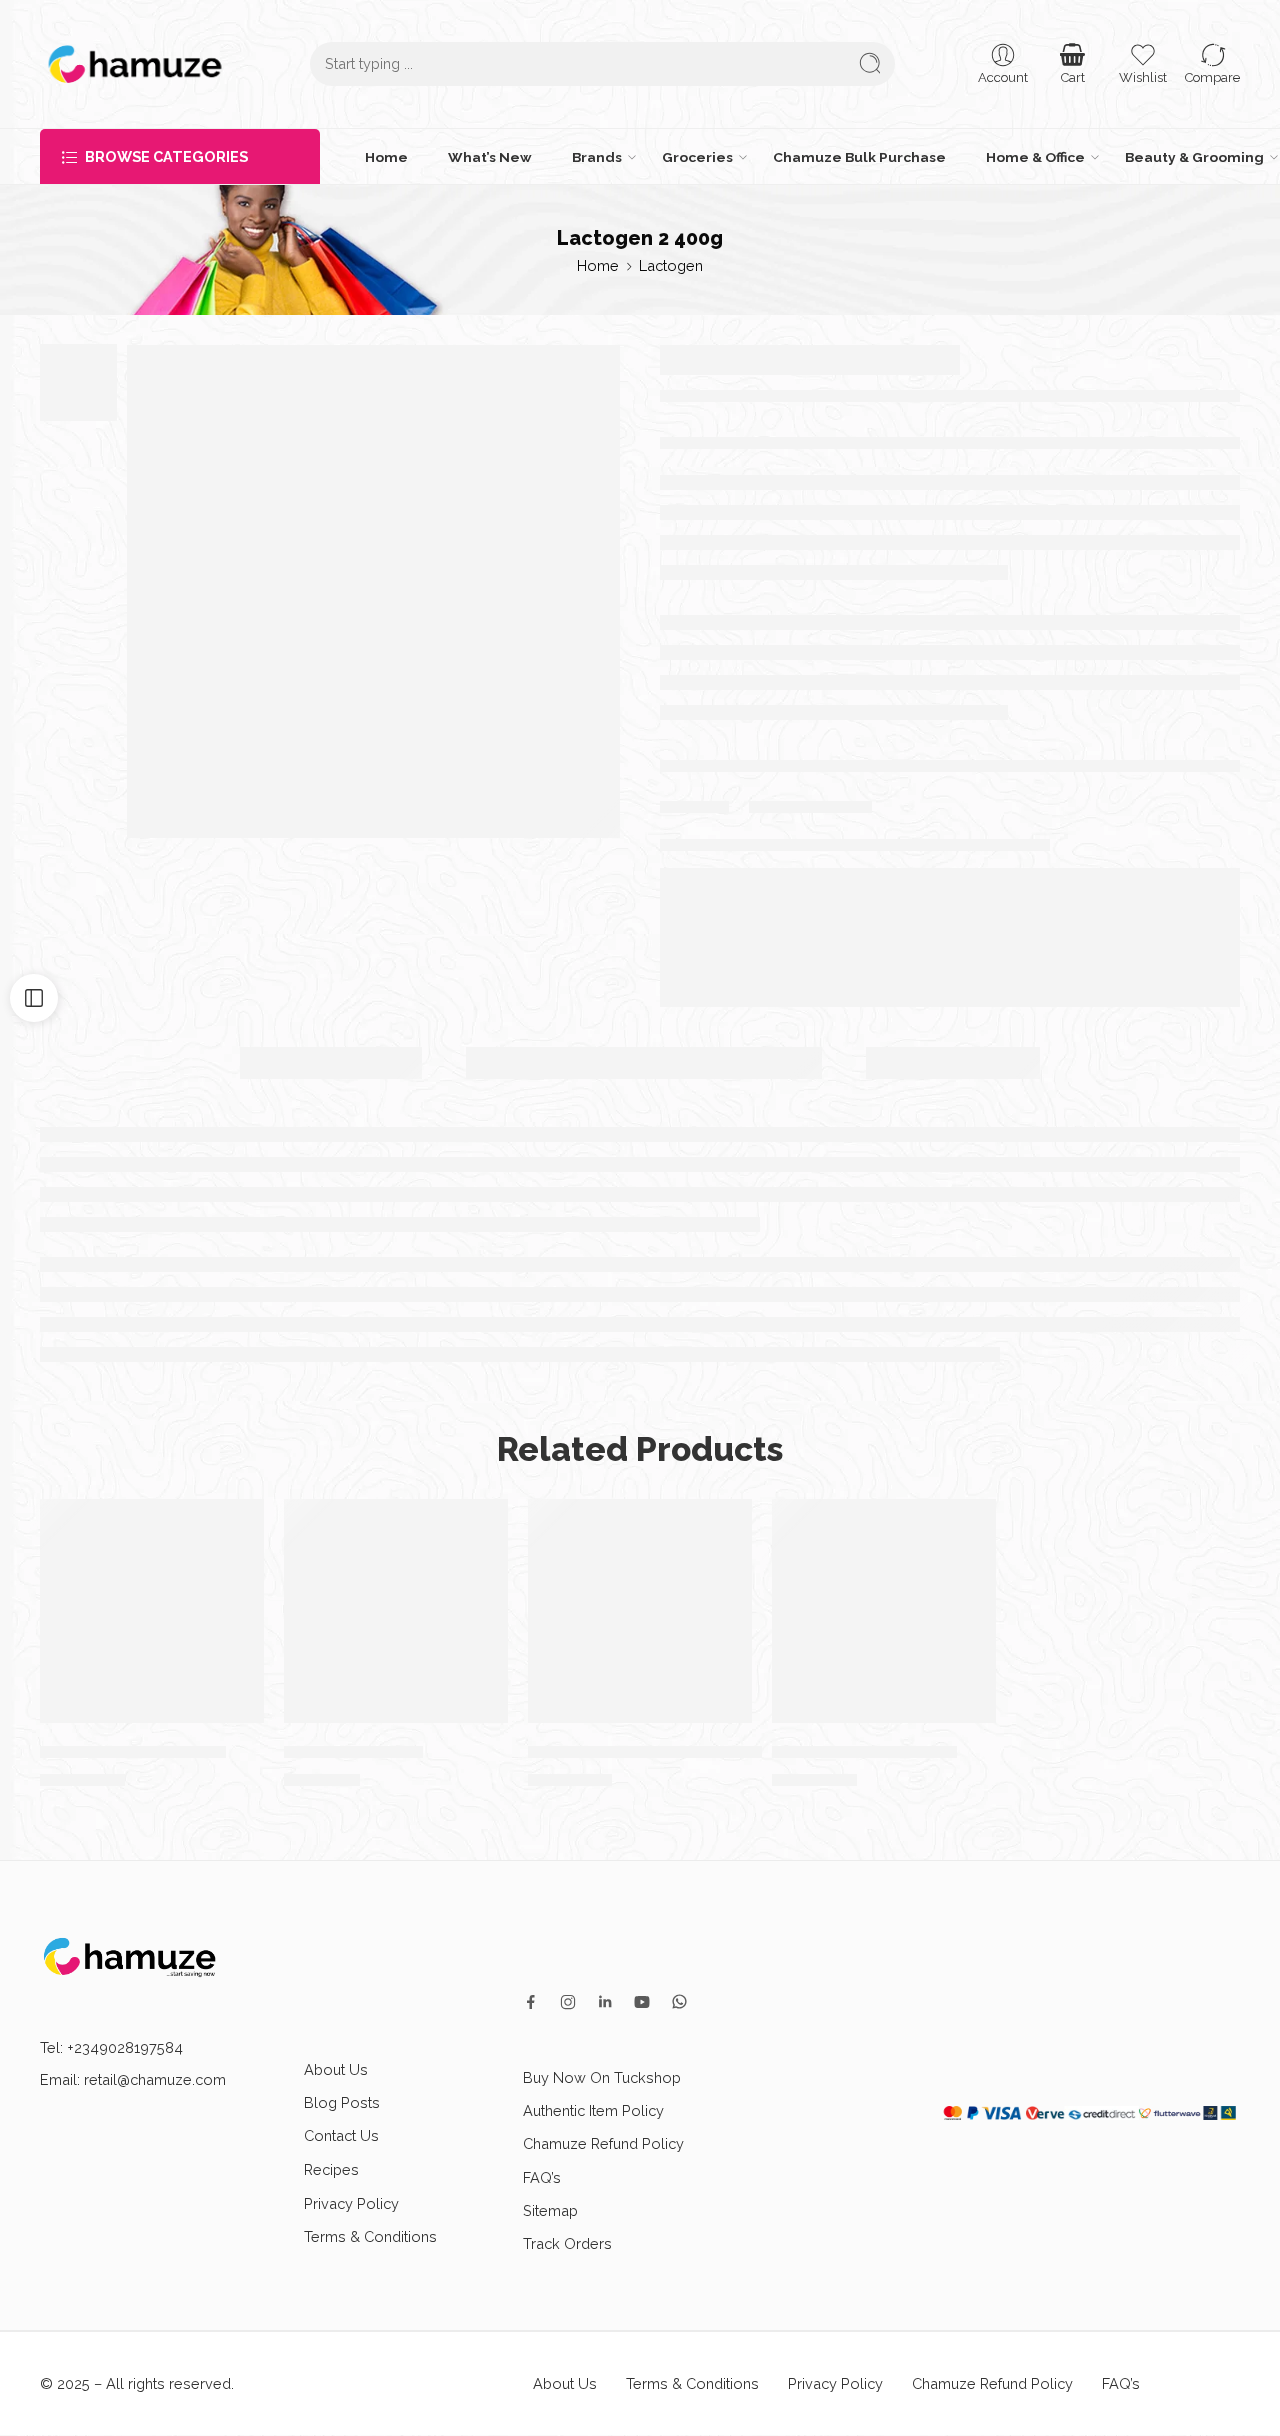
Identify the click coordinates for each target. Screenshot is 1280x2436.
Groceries (697, 157)
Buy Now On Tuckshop (602, 2077)
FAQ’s (542, 2177)
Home (386, 157)
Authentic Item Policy (593, 2110)
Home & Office (1035, 157)
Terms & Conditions (370, 2236)
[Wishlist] (239, 1524)
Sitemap (550, 2210)
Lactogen (671, 265)
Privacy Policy (351, 2203)
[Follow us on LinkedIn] (605, 2002)
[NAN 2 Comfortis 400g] (152, 1611)
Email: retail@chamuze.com (133, 2079)
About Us (336, 2069)
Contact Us (341, 2135)
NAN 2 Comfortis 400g (133, 1751)
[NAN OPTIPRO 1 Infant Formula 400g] (640, 1611)
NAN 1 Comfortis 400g (864, 1751)
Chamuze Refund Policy (603, 2143)
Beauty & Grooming (1194, 157)
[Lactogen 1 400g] (396, 1611)
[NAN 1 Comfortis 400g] (884, 1611)
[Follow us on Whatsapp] (679, 2001)
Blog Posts (342, 2102)
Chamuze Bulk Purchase (859, 157)
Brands (597, 157)
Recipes (331, 2169)
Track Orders (567, 2243)
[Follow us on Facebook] (531, 2002)
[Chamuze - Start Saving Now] (135, 64)
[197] (373, 591)
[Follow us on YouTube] (642, 2002)
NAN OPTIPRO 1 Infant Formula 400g (679, 1751)
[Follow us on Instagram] (568, 2002)
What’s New (490, 157)
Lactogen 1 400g (353, 1751)
